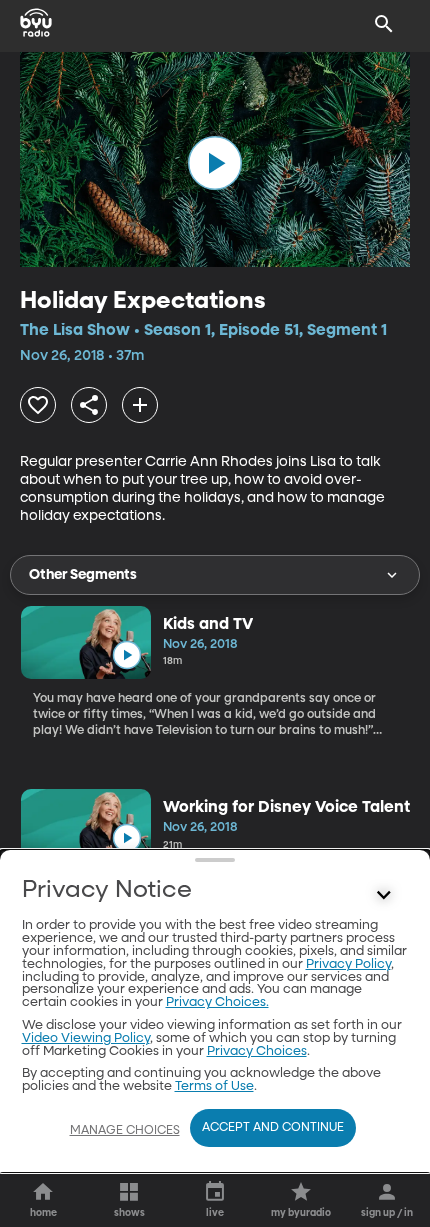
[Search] (384, 24)
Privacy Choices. (217, 1002)
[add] (140, 405)
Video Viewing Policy (86, 1038)
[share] (89, 405)
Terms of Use (214, 1086)
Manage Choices (125, 1131)
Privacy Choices (257, 1051)
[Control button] (384, 895)
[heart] (38, 405)
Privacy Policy (348, 964)
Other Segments (83, 575)
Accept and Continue (273, 1128)
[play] (215, 163)
